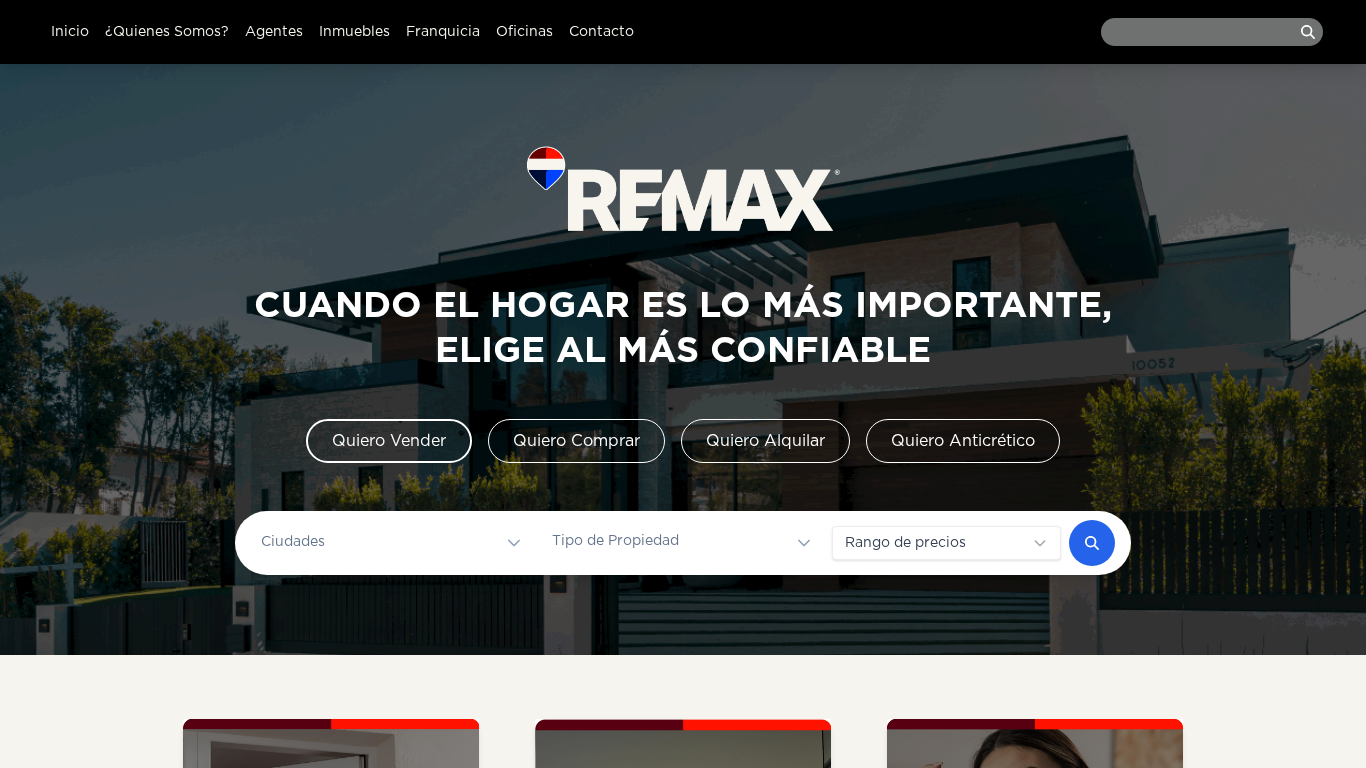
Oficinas (524, 32)
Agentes (274, 32)
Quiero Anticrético (963, 441)
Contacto (601, 32)
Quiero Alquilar (765, 441)
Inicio (70, 32)
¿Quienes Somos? (167, 32)
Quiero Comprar (576, 441)
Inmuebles (354, 32)
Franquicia (443, 32)
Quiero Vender (389, 441)
